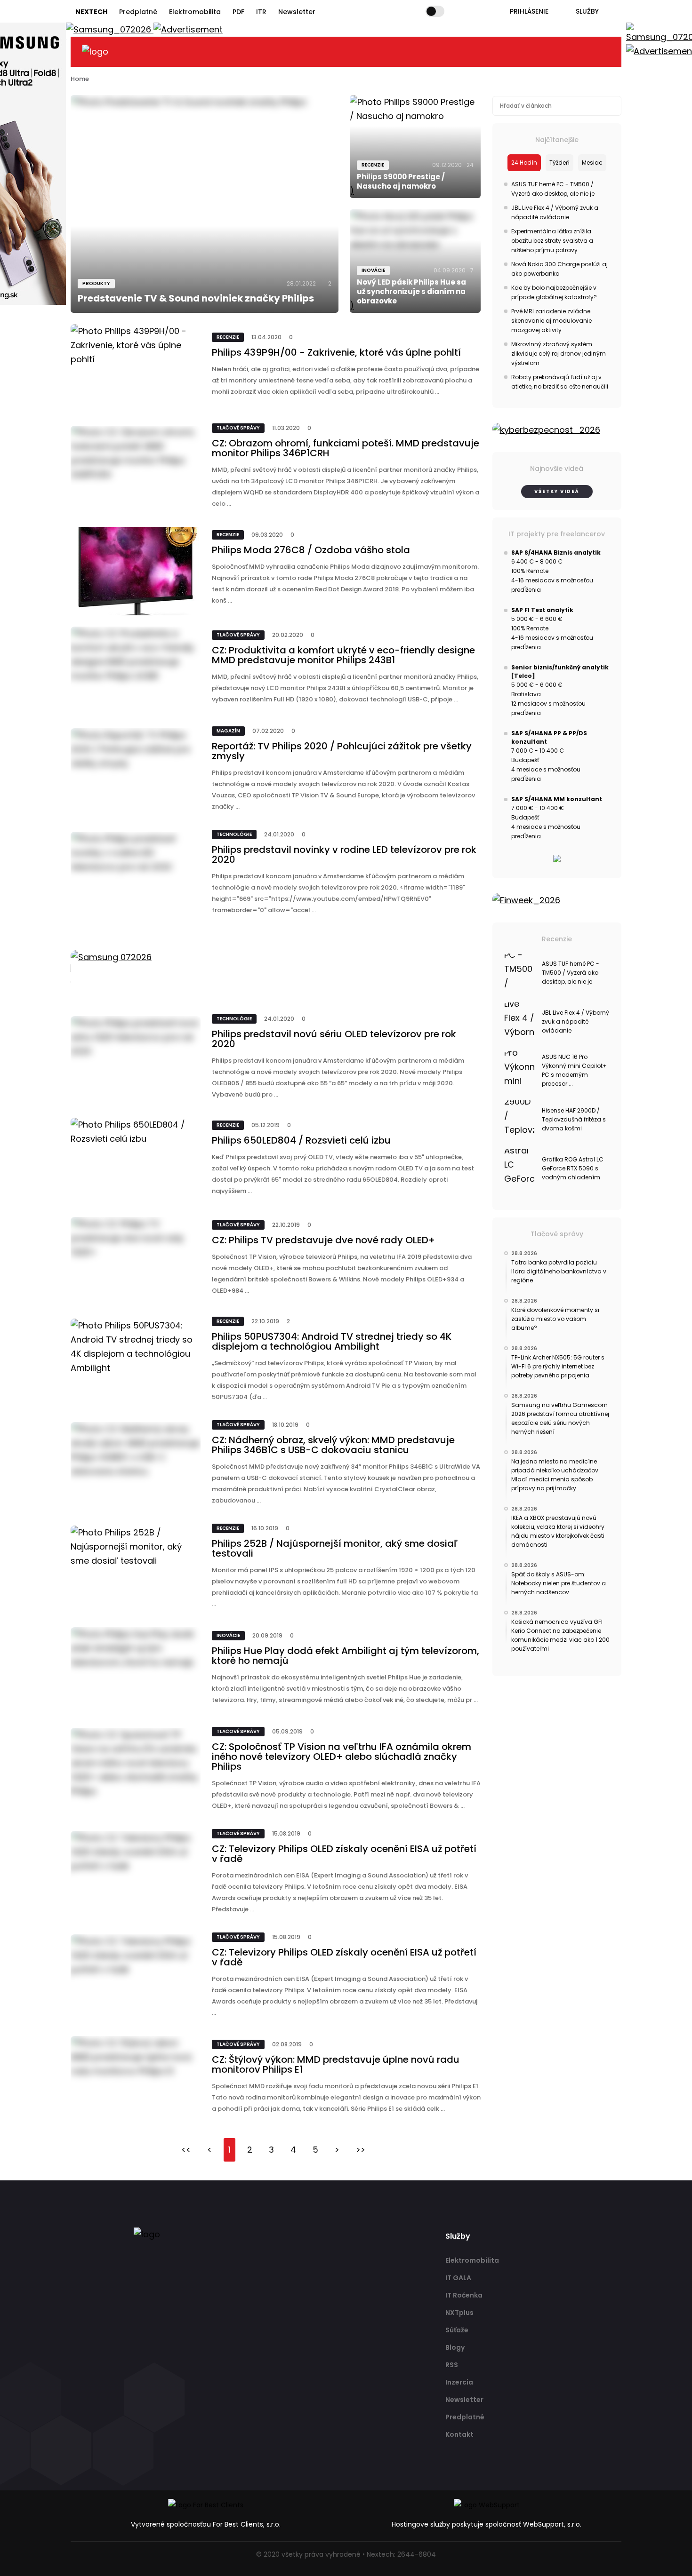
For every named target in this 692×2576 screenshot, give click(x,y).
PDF (238, 12)
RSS (452, 2365)
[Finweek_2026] (557, 900)
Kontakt (459, 2434)
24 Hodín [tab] (524, 163)
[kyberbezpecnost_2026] (557, 430)
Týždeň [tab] (559, 163)
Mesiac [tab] (592, 163)
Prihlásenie (529, 11)
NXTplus (459, 2313)
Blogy (455, 2347)
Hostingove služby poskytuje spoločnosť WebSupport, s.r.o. (487, 2524)
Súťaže (457, 2330)
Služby (587, 11)
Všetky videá (557, 491)
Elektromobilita (195, 12)
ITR (261, 12)
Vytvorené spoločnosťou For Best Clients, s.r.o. (206, 2524)
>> (361, 2150)
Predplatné (138, 12)
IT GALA (458, 2278)
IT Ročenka (464, 2295)
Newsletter (297, 12)
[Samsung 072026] (276, 968)
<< (186, 2150)
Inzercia (459, 2382)
